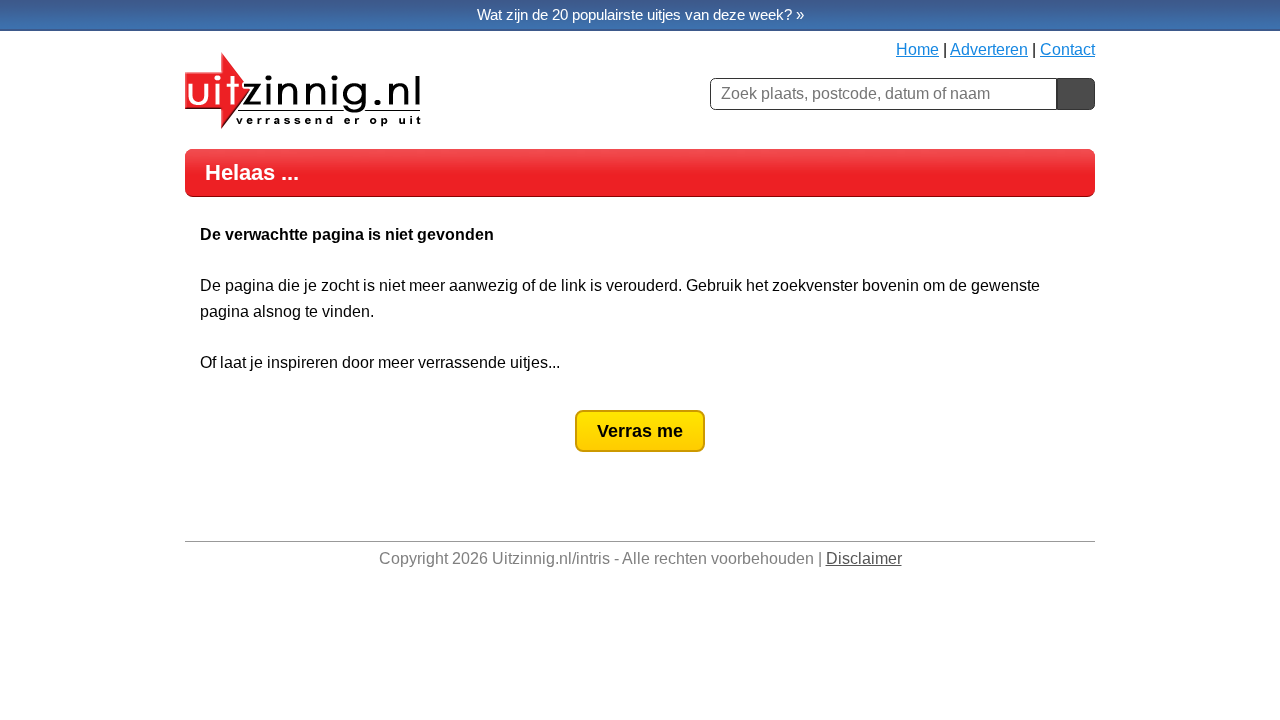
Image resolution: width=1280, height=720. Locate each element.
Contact (1067, 49)
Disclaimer (864, 558)
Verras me (640, 431)
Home (917, 49)
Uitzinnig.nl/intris (551, 558)
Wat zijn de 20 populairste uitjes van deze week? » (640, 14)
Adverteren (989, 49)
